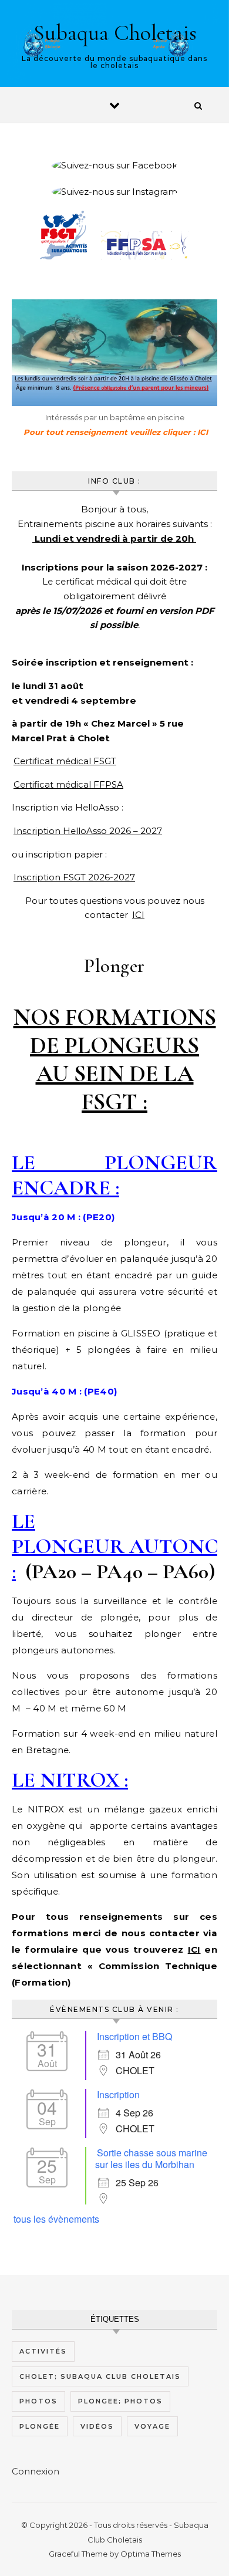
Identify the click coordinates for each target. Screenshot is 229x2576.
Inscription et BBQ (134, 2036)
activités (43, 2351)
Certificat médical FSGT (65, 761)
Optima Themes (151, 2554)
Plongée (40, 2426)
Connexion (36, 2471)
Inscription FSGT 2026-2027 (74, 877)
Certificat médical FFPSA (68, 784)
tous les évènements (56, 2219)
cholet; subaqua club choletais (100, 2376)
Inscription (118, 2094)
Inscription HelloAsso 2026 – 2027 (88, 831)
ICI (138, 915)
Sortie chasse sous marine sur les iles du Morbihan (151, 2158)
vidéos (97, 2426)
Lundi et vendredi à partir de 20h (114, 539)
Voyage (152, 2426)
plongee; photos (120, 2401)
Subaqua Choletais (115, 33)
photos (38, 2401)
